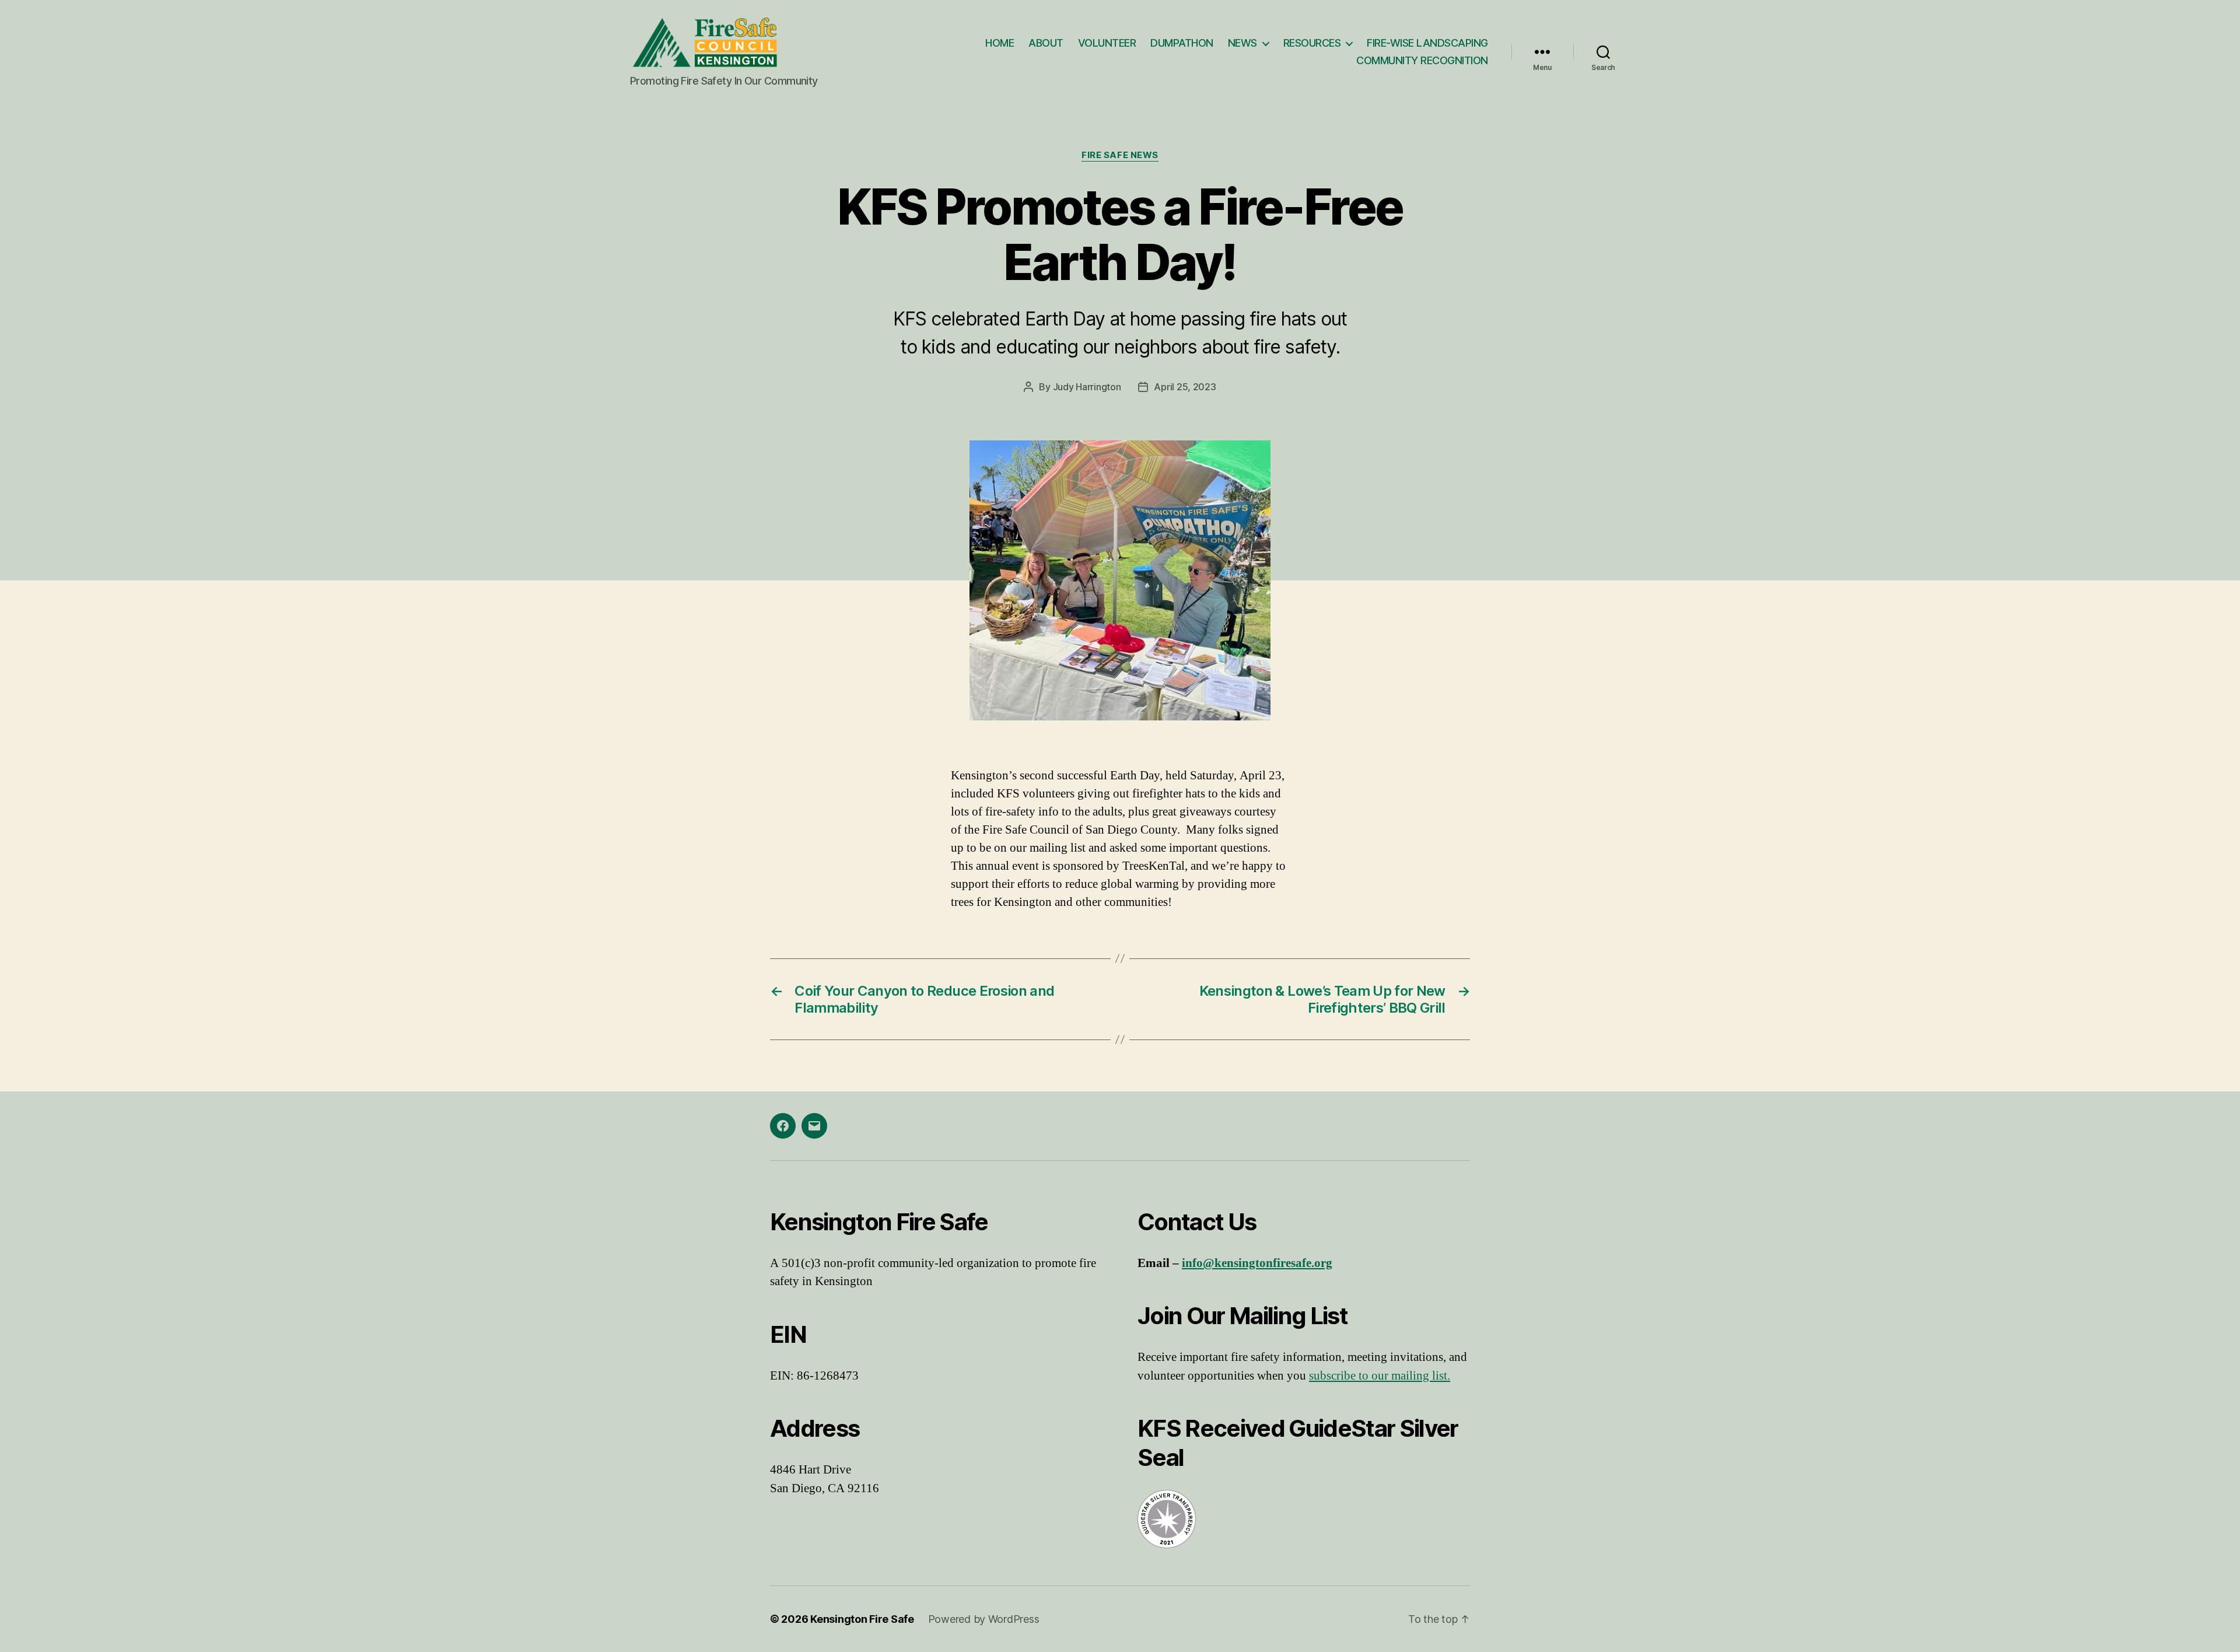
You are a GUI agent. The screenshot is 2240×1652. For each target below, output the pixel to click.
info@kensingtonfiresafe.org (1257, 1263)
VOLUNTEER (1107, 43)
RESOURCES (1312, 43)
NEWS (1242, 43)
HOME (1000, 43)
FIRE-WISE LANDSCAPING (1427, 43)
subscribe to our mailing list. (1380, 1376)
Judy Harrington (1087, 387)
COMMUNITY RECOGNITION (1422, 60)
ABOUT (1046, 43)
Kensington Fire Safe (862, 1619)
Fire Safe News (1120, 155)
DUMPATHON (1182, 43)
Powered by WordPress (984, 1619)
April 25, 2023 (1185, 387)
